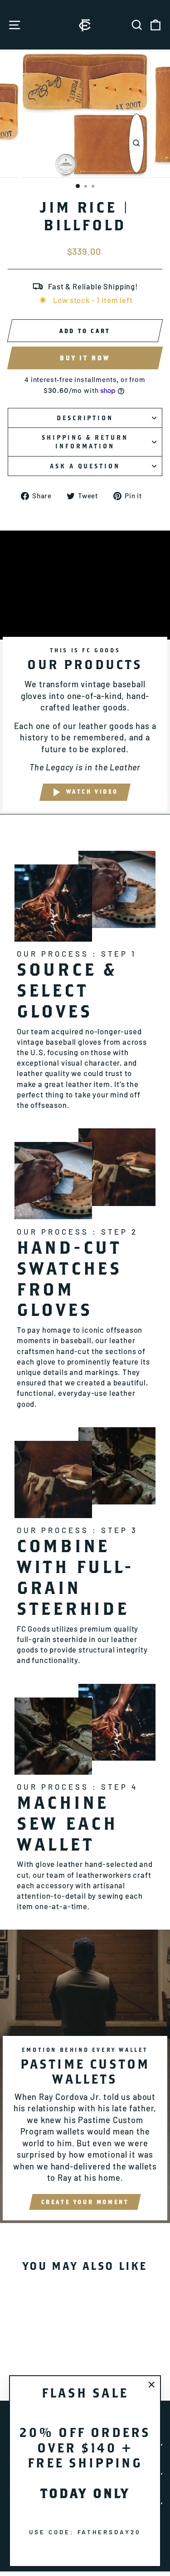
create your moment (85, 2202)
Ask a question (85, 466)
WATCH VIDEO (92, 792)
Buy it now (85, 358)
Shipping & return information (85, 442)
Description (85, 418)
